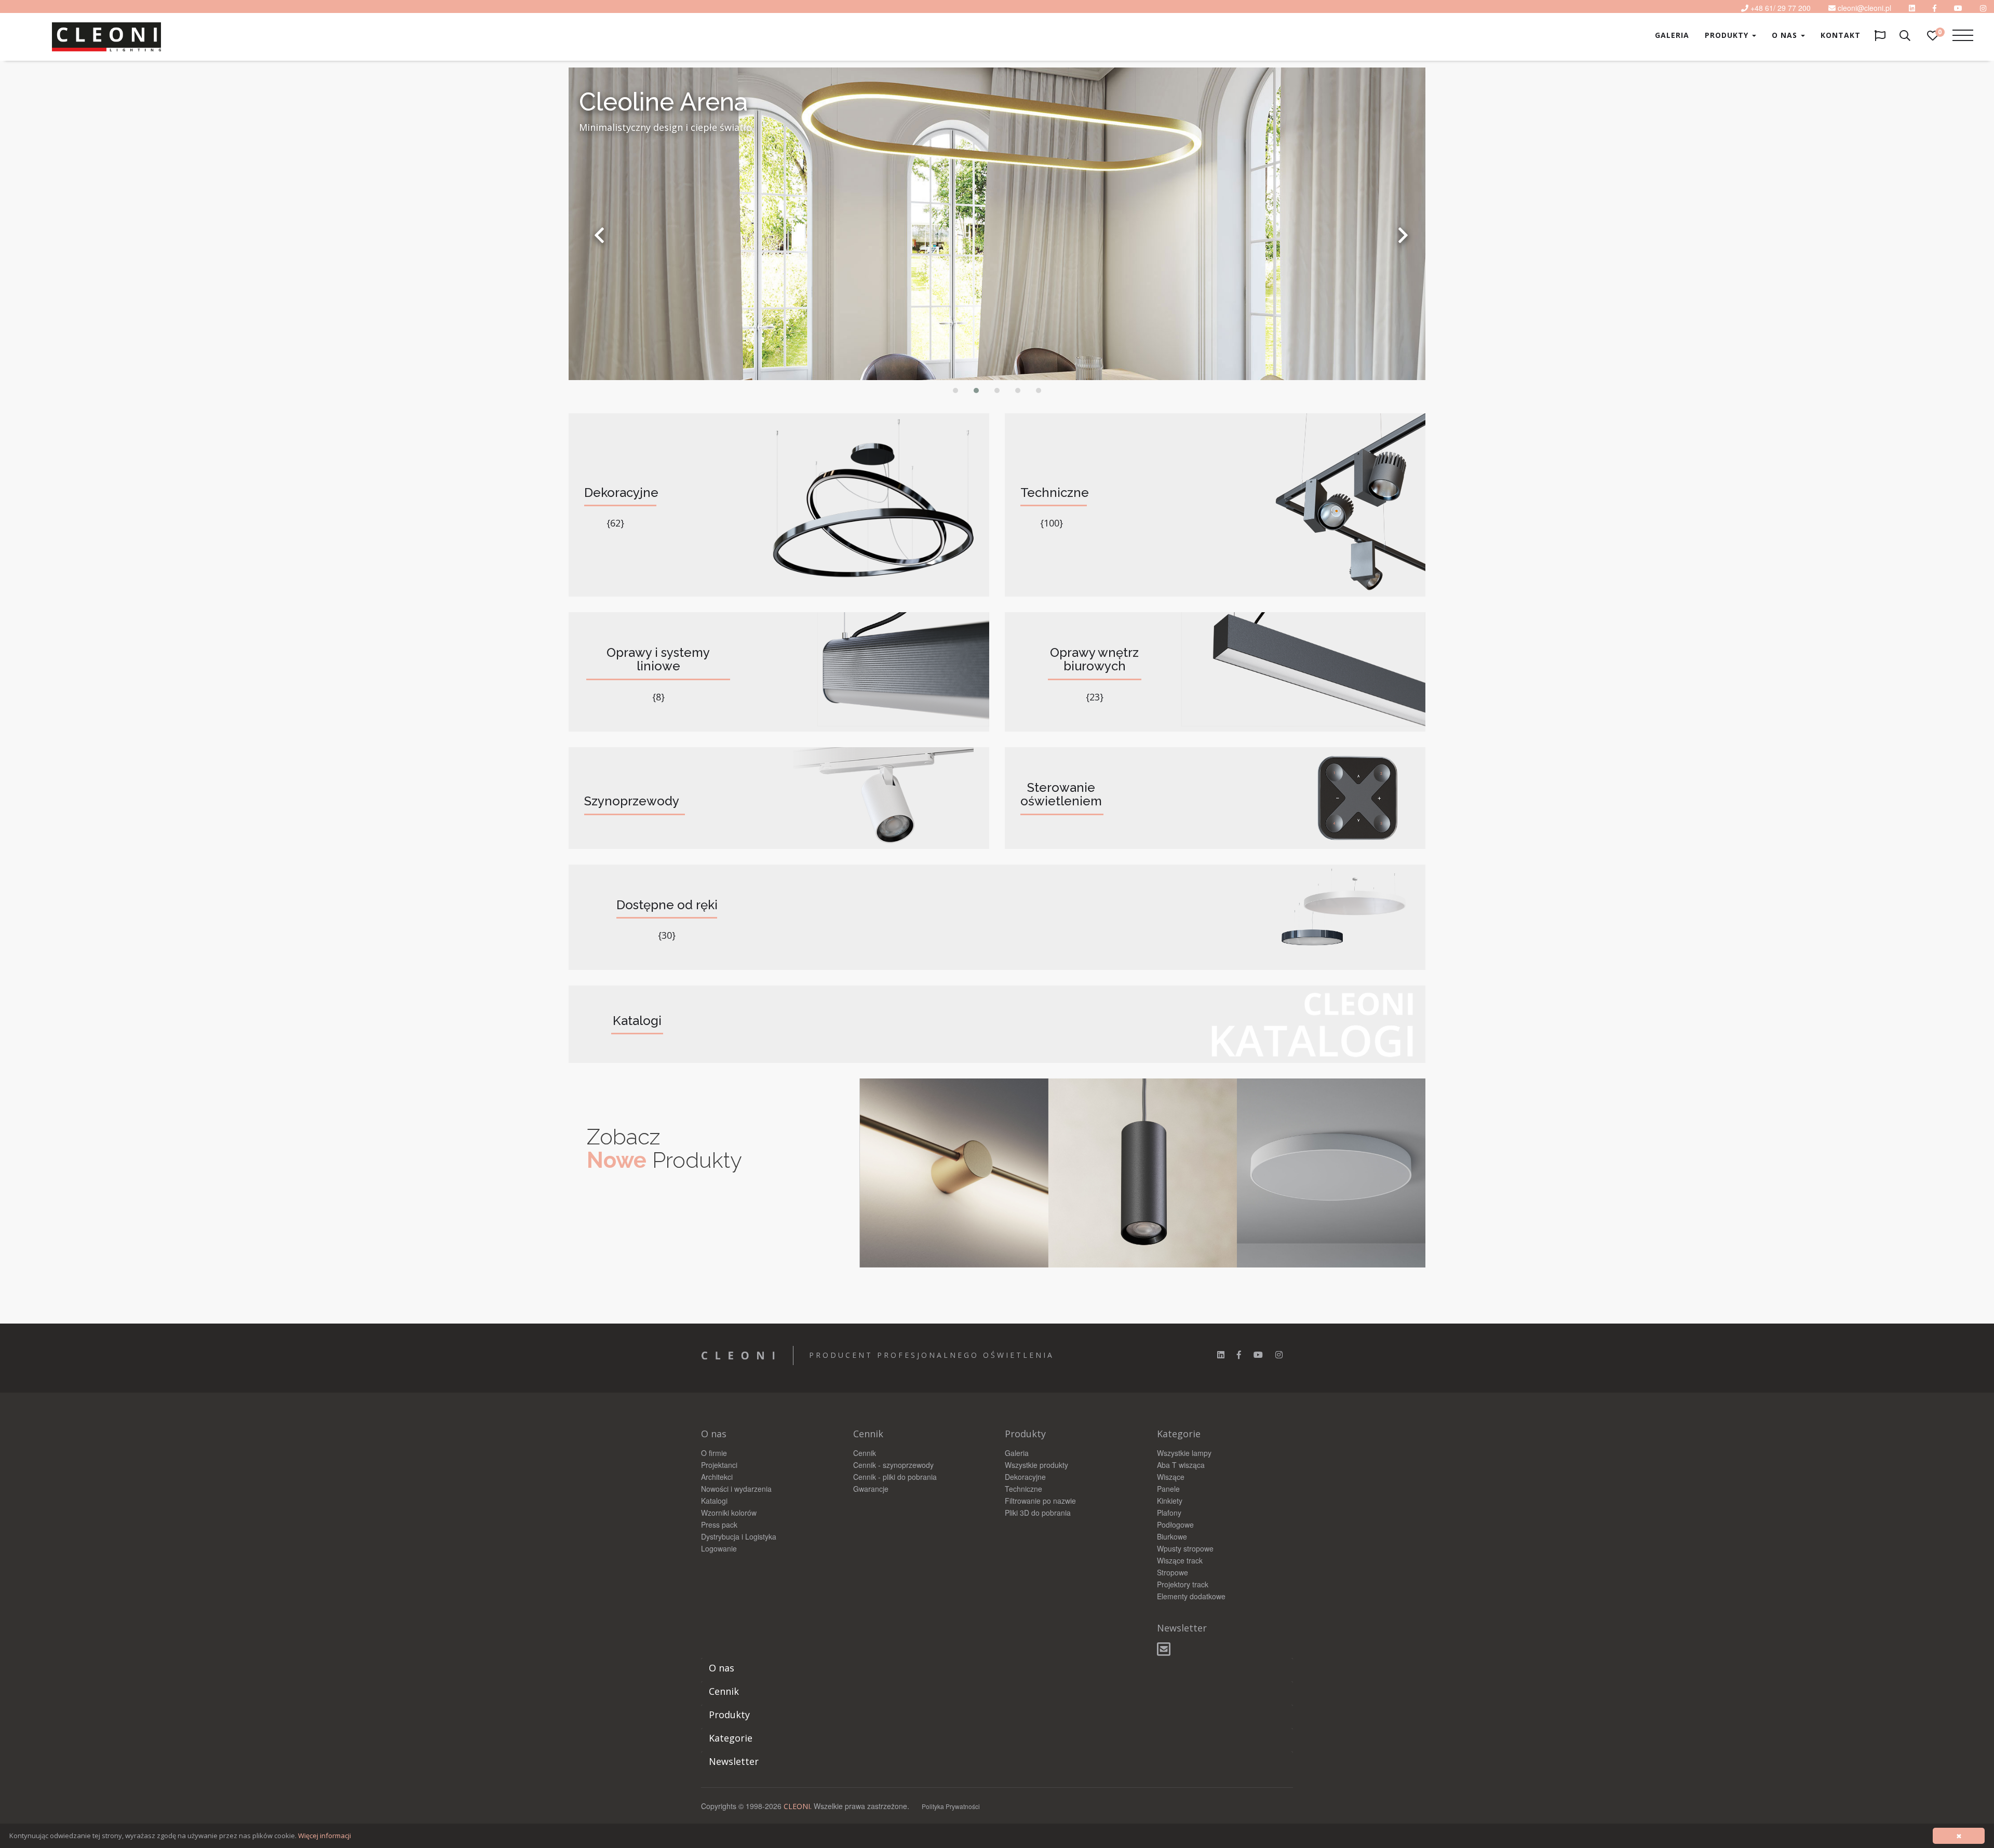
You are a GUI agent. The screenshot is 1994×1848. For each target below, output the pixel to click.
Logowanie (719, 1548)
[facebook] (1239, 1354)
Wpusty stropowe (1185, 1548)
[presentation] (599, 235)
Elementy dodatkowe (1191, 1596)
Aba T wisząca (1181, 1465)
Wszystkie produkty (1036, 1465)
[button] (955, 390)
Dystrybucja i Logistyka (739, 1536)
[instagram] (1279, 1354)
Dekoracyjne (1025, 1477)
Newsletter (734, 1761)
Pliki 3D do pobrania (1038, 1513)
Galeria (1672, 35)
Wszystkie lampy (1184, 1453)
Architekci (717, 1477)
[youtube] (1958, 8)
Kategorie (731, 1738)
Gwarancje (871, 1489)
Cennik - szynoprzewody (893, 1465)
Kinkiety (1170, 1501)
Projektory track (1183, 1584)
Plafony (1169, 1513)
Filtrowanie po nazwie (1040, 1501)
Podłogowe (1175, 1525)
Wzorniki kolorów (729, 1513)
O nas (1786, 35)
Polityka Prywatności (951, 1806)
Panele (1168, 1489)
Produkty (1728, 35)
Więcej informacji (325, 1836)
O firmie (714, 1453)
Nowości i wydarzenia (736, 1489)
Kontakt (1841, 35)
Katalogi (714, 1501)
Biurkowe (1172, 1536)
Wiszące (1171, 1477)
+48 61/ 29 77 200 (1781, 8)
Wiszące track (1180, 1560)
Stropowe (1173, 1572)
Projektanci (719, 1465)
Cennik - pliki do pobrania (895, 1477)
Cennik (865, 1453)
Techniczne (1023, 1489)
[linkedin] (1912, 8)
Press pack (719, 1525)
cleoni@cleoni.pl (1864, 8)
